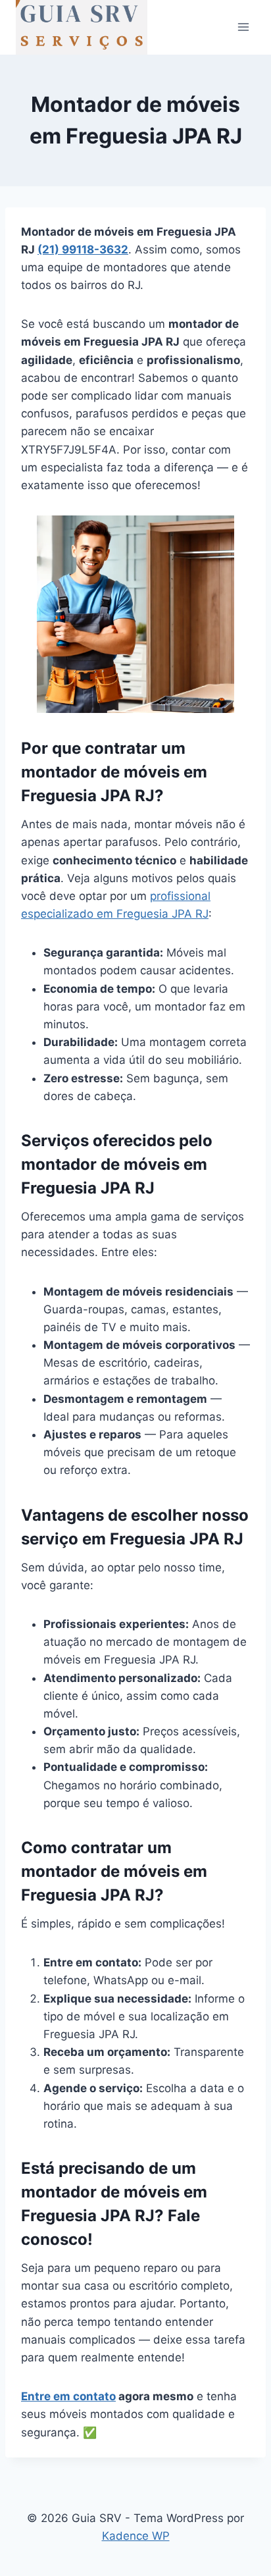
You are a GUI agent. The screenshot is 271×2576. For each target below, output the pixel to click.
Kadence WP (136, 2536)
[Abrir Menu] (243, 27)
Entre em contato (68, 2396)
